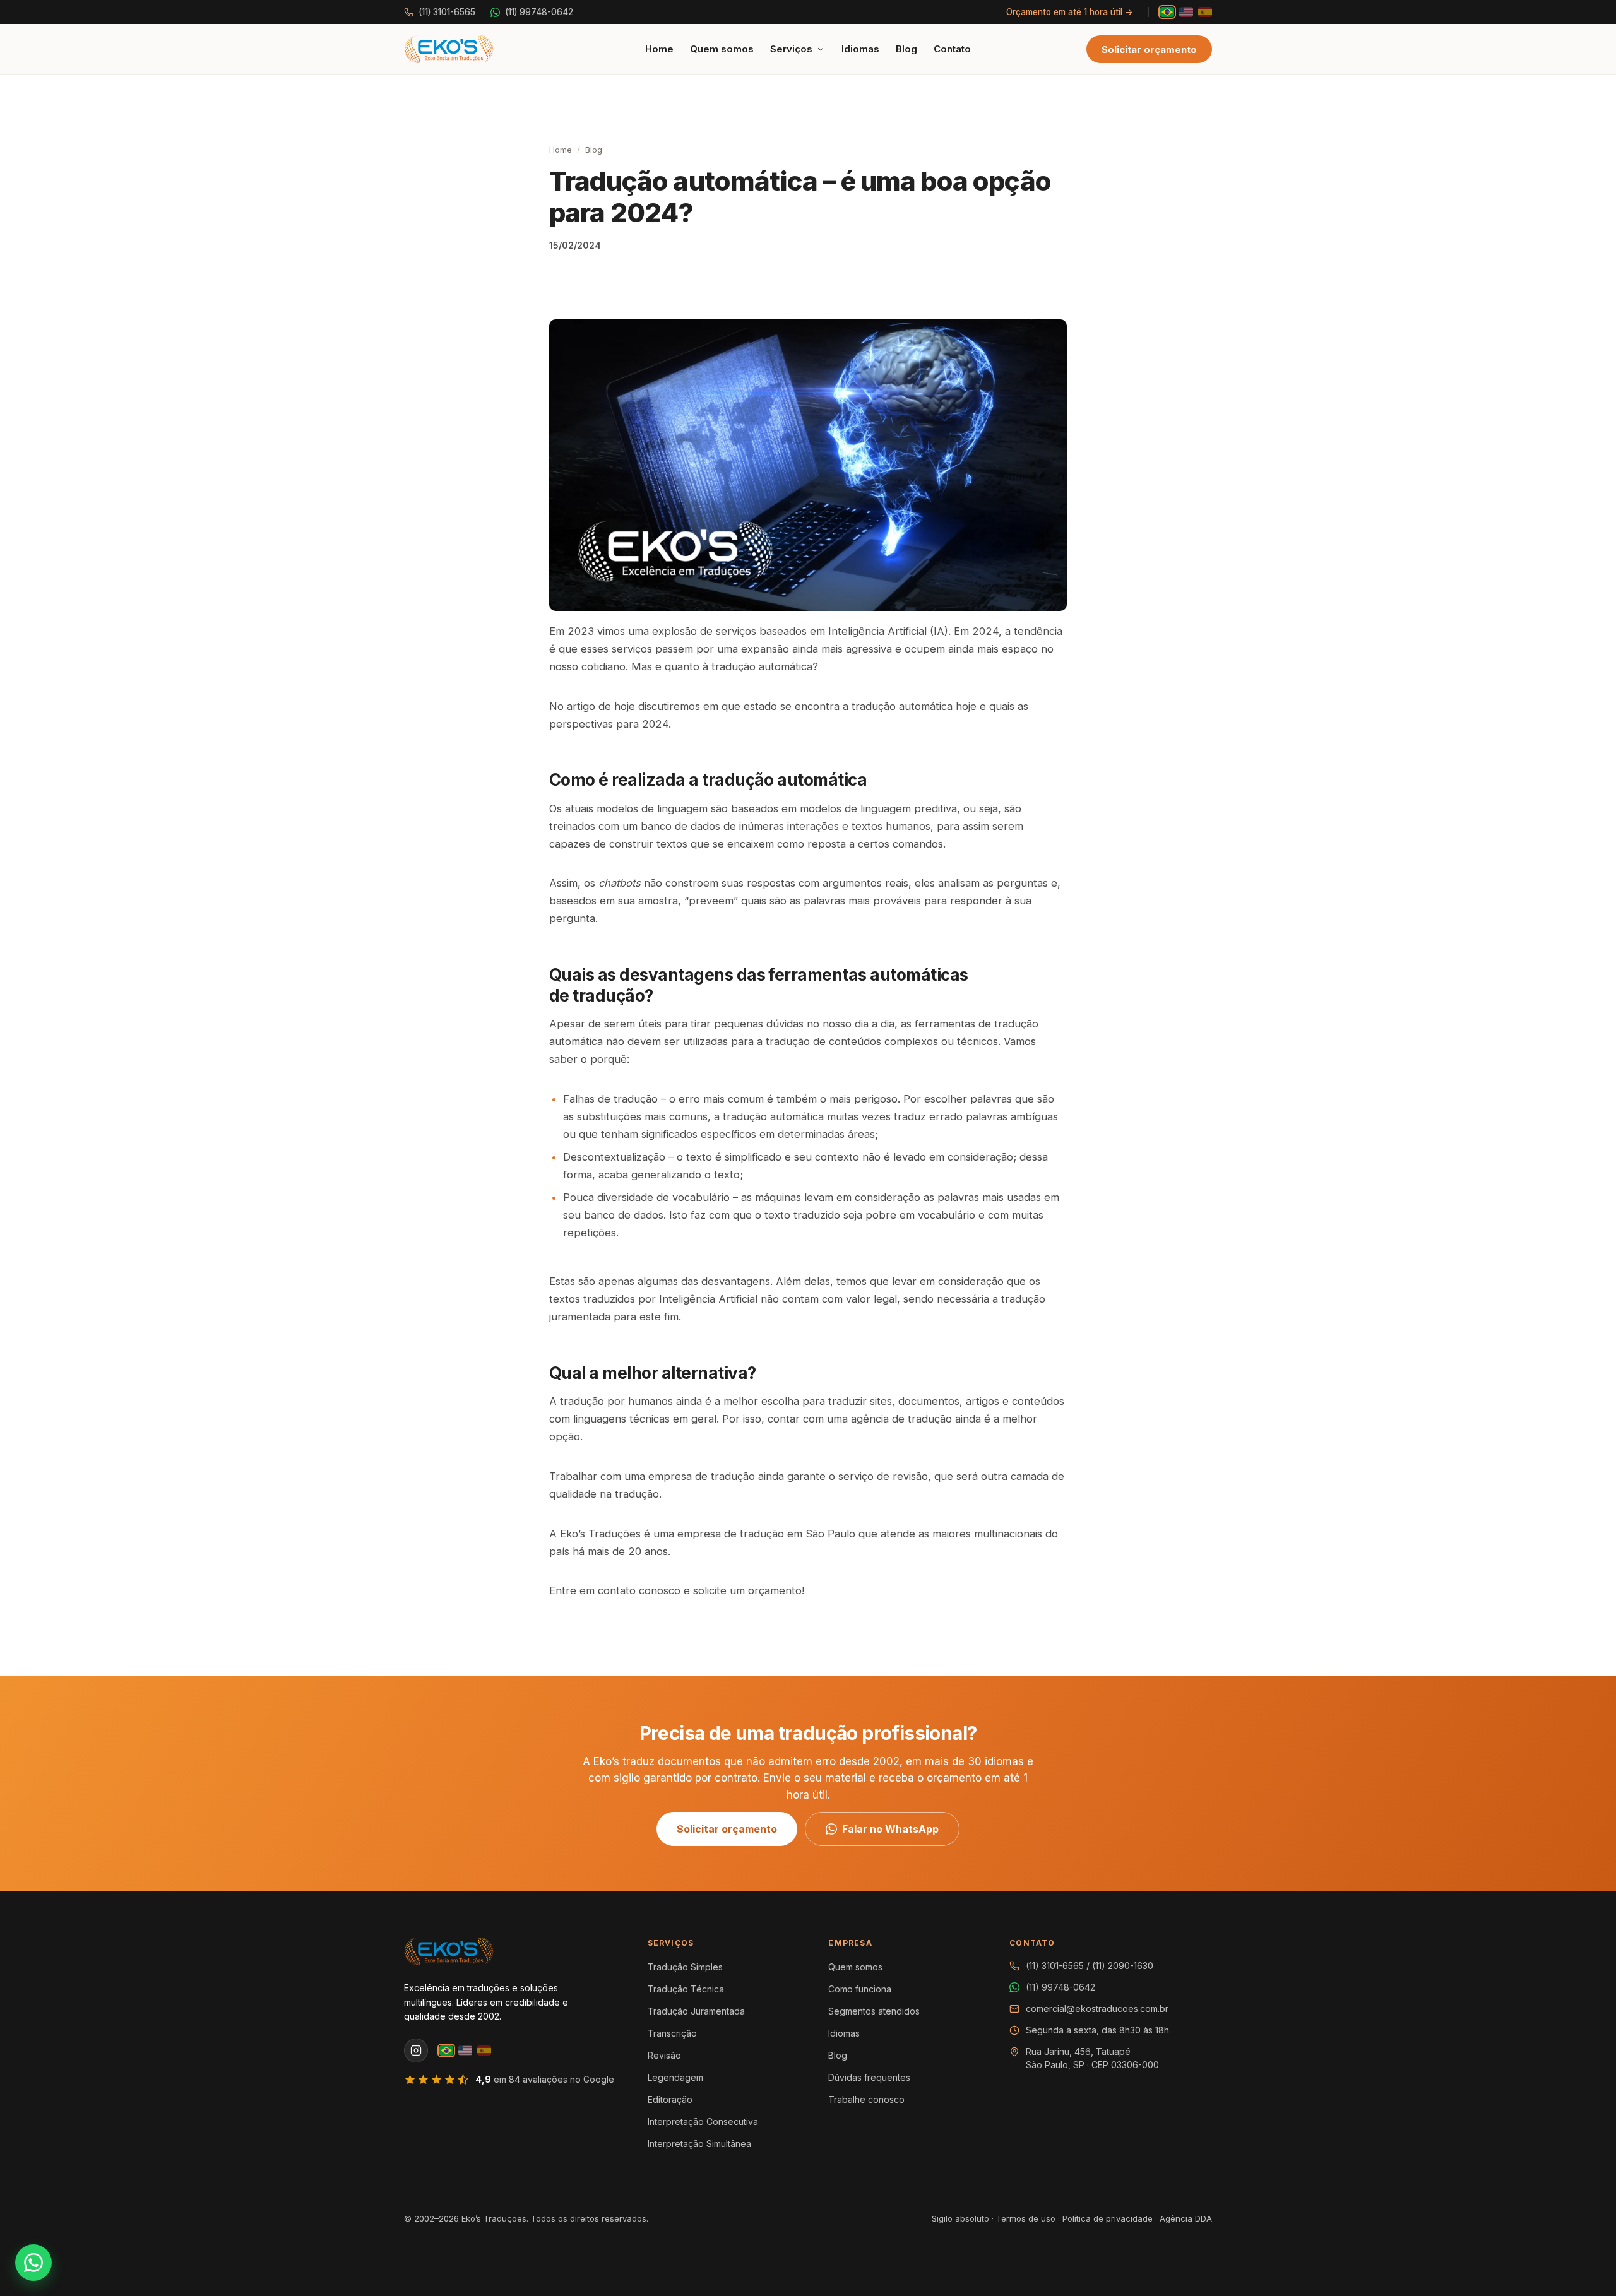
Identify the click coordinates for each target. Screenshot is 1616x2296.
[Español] (1205, 12)
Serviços (791, 49)
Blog (906, 49)
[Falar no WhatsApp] (33, 2263)
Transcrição (672, 2033)
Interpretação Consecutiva (703, 2121)
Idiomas (860, 49)
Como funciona (860, 1989)
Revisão (664, 2055)
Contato (952, 49)
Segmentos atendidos (874, 2011)
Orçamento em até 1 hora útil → (1070, 12)
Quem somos (722, 49)
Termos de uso (1026, 2218)
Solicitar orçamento (1149, 50)
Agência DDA (1186, 2218)
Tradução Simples (685, 1967)
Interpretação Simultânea (699, 2144)
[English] (1186, 12)
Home (659, 49)
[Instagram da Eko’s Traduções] (416, 2050)
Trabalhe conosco (866, 2099)
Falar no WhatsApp (890, 1829)
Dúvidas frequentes (869, 2077)
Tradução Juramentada (696, 2011)
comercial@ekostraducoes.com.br (1097, 2009)
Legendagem (675, 2077)
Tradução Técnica (686, 1989)
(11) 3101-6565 (447, 12)
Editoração (670, 2099)
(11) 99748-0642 (539, 12)
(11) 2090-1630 (1123, 1966)
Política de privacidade (1108, 2218)
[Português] (1167, 12)
